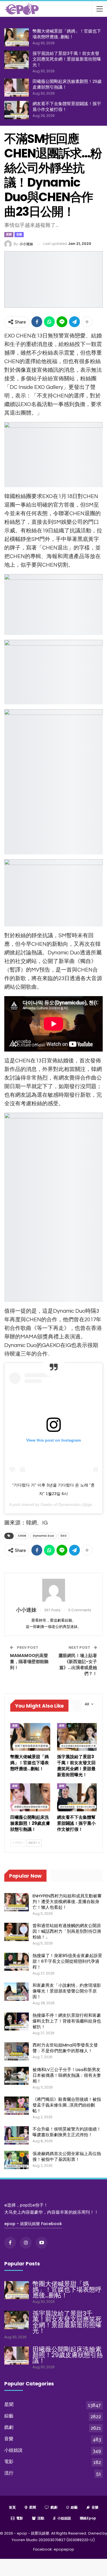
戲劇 (9, 2427)
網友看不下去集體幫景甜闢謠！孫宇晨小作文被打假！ (67, 106)
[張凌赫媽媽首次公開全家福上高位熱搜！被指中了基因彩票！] (17, 2160)
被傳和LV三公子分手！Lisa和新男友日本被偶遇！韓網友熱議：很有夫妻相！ (67, 2075)
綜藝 (9, 2416)
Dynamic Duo (43, 1536)
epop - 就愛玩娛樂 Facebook (33, 2224)
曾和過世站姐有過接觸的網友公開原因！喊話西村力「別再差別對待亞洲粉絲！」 (67, 1931)
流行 (9, 2473)
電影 (9, 2462)
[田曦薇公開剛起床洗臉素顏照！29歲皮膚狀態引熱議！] (17, 88)
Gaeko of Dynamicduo (61, 1504)
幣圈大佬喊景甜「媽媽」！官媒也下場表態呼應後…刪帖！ (67, 34)
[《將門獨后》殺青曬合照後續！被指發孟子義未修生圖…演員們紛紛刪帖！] (17, 2106)
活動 (41, 2518)
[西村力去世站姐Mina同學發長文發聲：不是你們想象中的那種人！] (17, 2051)
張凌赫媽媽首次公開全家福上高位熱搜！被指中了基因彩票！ (67, 2156)
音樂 (19, 234)
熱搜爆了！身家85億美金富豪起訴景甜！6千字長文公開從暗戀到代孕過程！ (67, 1961)
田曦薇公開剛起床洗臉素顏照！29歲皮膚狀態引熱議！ (67, 84)
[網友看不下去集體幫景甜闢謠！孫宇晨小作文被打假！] (17, 110)
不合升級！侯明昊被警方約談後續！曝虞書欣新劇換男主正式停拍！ (67, 2132)
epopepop (64, 2549)
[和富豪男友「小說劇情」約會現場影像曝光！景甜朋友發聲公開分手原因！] (17, 1992)
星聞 (9, 234)
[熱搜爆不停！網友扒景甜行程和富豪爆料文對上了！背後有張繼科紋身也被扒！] (17, 2022)
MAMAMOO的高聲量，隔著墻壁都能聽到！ (29, 1661)
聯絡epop (88, 2518)
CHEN (22, 1536)
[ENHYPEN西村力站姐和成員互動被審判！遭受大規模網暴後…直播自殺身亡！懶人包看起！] (17, 1902)
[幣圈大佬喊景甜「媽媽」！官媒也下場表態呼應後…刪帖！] (17, 37)
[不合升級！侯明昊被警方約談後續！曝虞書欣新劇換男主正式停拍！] (17, 2135)
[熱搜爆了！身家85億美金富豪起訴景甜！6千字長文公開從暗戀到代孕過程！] (17, 1962)
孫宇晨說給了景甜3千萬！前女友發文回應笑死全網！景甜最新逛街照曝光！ (67, 59)
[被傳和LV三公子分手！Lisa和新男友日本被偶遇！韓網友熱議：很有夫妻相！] (17, 2076)
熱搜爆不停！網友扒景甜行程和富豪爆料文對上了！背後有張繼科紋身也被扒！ (67, 2021)
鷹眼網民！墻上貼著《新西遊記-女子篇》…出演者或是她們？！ (78, 1664)
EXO (64, 1536)
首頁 (12, 2507)
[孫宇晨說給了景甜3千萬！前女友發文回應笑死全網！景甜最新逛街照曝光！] (17, 60)
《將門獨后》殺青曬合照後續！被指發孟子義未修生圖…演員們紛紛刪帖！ (67, 2105)
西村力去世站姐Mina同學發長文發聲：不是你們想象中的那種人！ (65, 2048)
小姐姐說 (13, 2450)
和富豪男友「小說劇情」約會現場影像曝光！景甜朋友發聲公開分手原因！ (67, 1991)
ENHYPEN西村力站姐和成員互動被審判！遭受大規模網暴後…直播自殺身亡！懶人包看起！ (67, 1901)
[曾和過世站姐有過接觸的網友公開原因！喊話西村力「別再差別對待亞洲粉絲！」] (17, 1932)
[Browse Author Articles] (53, 1590)
